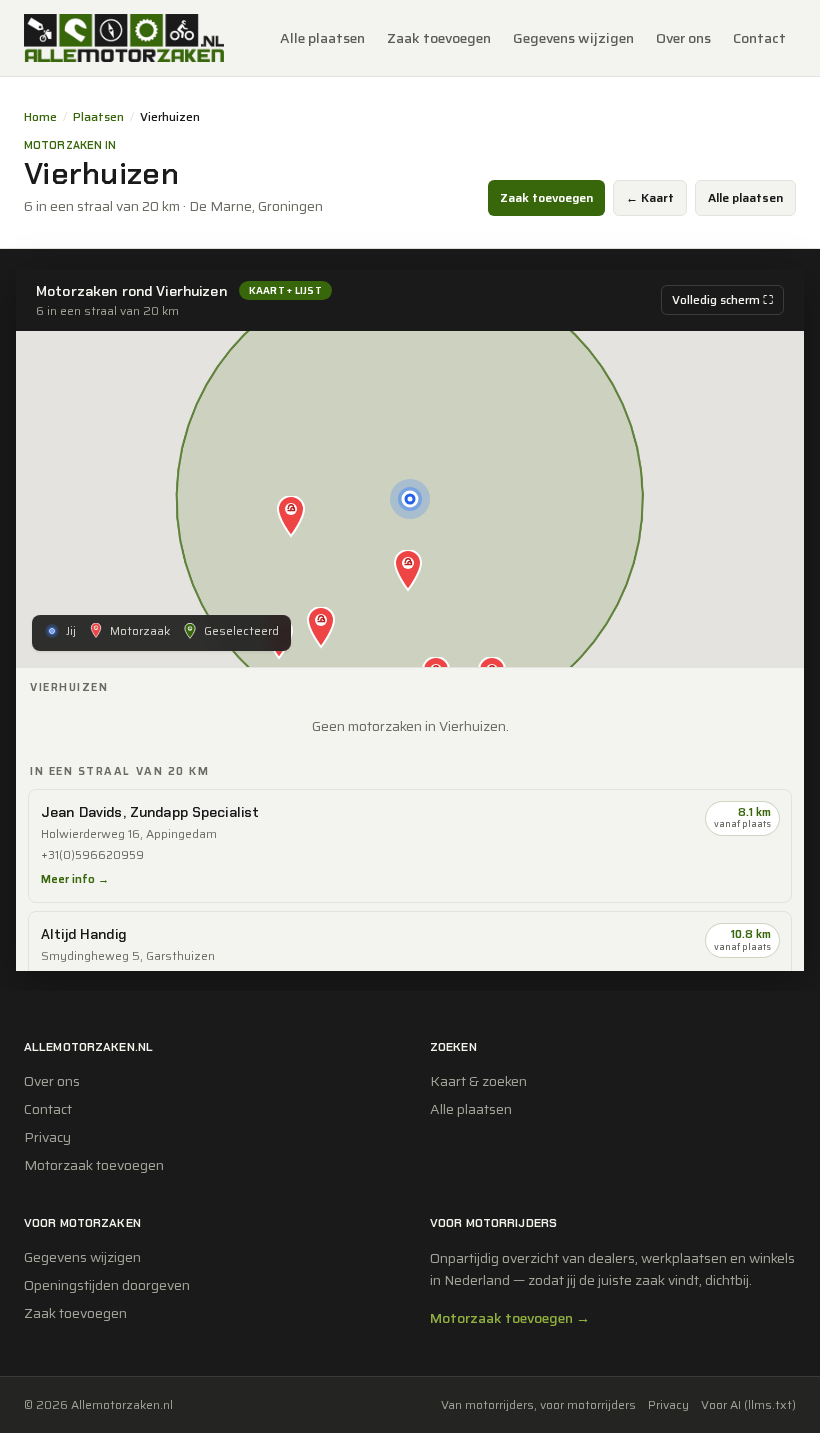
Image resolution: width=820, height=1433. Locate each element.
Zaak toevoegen (439, 38)
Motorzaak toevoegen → (510, 1318)
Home (40, 117)
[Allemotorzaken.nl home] (124, 38)
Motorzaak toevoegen (94, 1165)
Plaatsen (98, 117)
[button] (408, 572)
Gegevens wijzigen (573, 38)
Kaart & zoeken (478, 1081)
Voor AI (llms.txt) (748, 1405)
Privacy (47, 1137)
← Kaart (650, 197)
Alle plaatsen (322, 38)
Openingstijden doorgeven (107, 1285)
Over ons (683, 38)
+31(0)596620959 (92, 855)
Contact (759, 38)
